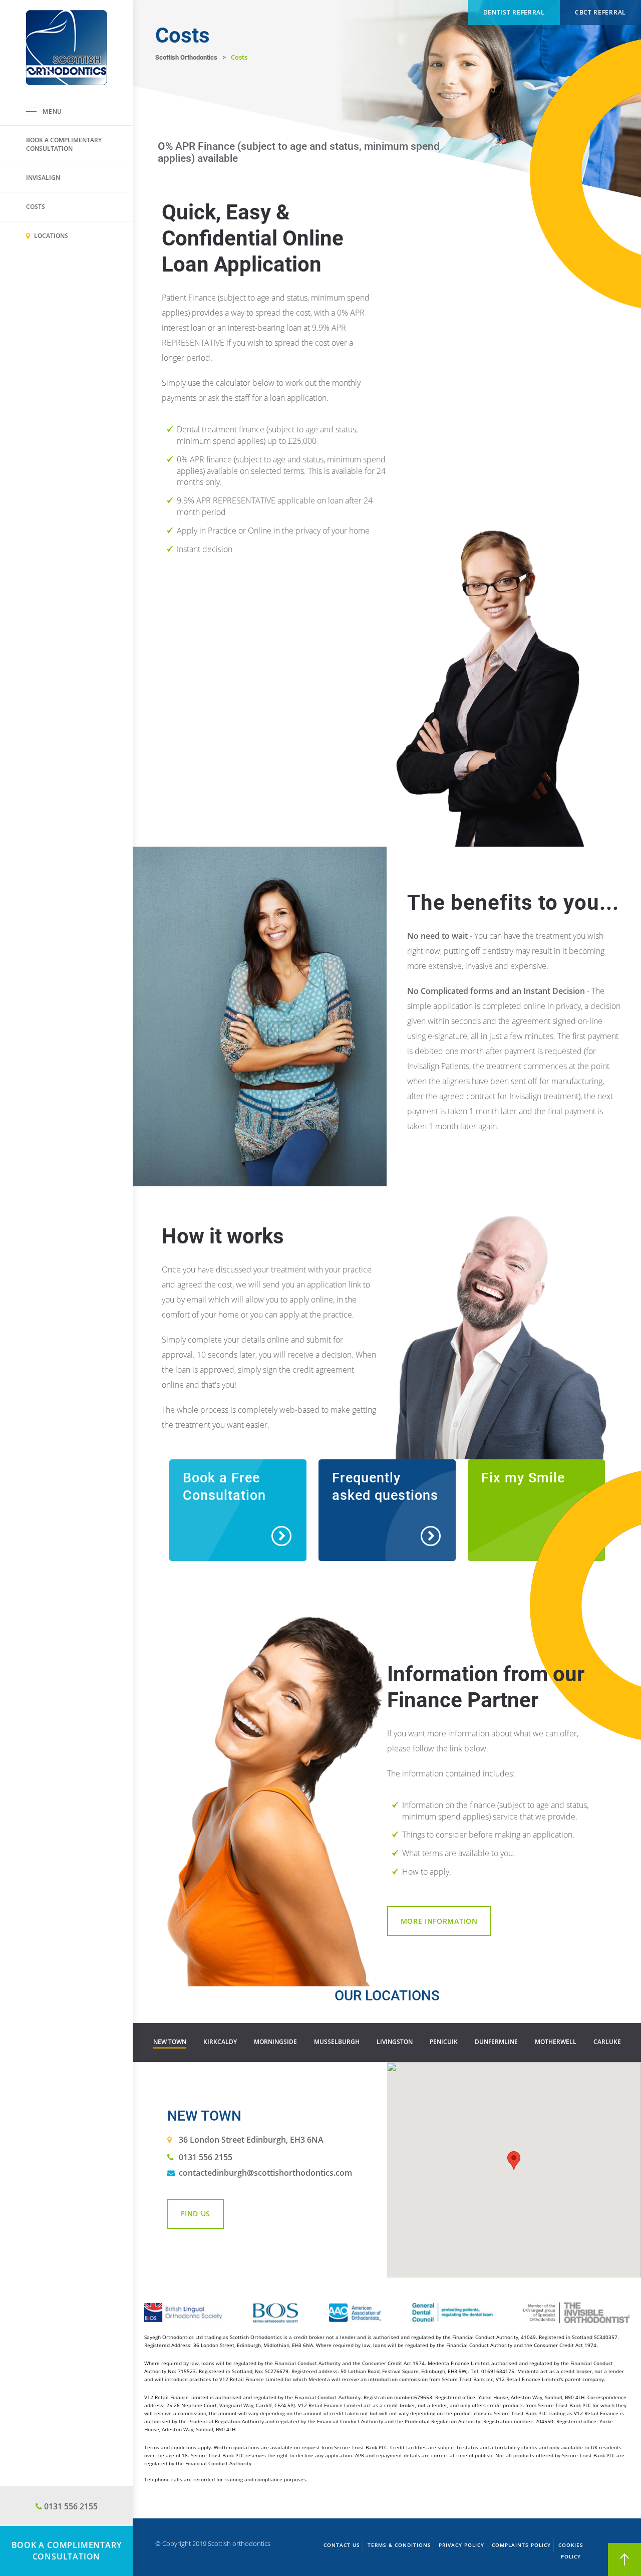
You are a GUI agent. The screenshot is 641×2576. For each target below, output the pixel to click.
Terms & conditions (399, 2545)
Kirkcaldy (220, 2042)
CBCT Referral (600, 12)
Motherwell (556, 2042)
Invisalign (43, 178)
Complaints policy (521, 2545)
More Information (439, 1921)
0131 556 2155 (206, 2157)
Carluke (607, 2042)
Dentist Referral (514, 12)
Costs (36, 207)
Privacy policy (461, 2545)
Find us (196, 2214)
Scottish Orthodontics (186, 57)
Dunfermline (496, 2042)
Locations (50, 236)
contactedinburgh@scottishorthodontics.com (265, 2173)
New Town (170, 2042)
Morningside (275, 2042)
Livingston (395, 2042)
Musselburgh (337, 2042)
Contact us (342, 2545)
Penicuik (444, 2042)
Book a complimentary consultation (64, 144)
